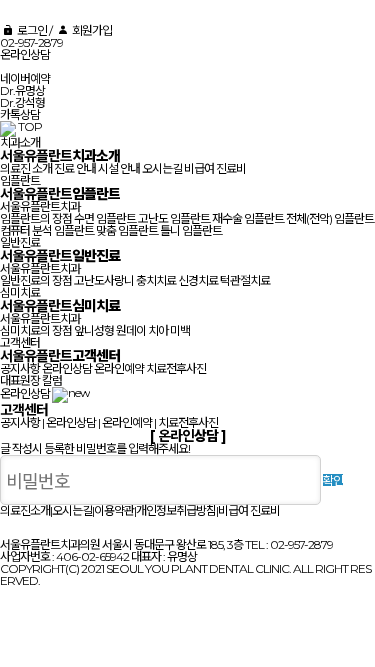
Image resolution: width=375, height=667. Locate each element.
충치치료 (156, 280)
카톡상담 (20, 114)
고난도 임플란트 (174, 218)
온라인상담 (25, 54)
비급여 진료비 (215, 168)
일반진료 (20, 242)
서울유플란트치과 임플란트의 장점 (40, 212)
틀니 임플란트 (191, 230)
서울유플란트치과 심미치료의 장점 (40, 324)
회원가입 (90, 30)
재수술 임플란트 (248, 218)
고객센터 (20, 342)
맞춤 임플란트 (127, 230)
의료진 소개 (26, 168)
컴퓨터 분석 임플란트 (47, 230)
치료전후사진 (176, 368)
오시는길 (162, 168)
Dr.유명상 (22, 90)
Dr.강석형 (22, 102)
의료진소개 (25, 510)
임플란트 (20, 180)
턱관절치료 (245, 280)
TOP (30, 126)
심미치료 (20, 292)
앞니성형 (94, 330)
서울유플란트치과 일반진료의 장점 (40, 274)
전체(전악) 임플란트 (330, 218)
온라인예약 (119, 368)
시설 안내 (119, 168)
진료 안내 (75, 168)
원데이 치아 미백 (153, 330)
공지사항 (20, 368)
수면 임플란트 (105, 218)
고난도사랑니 (104, 280)
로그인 (31, 30)
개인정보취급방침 (176, 510)
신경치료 (198, 280)
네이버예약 (25, 78)
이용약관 (114, 510)
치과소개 (20, 142)
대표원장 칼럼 (31, 380)
